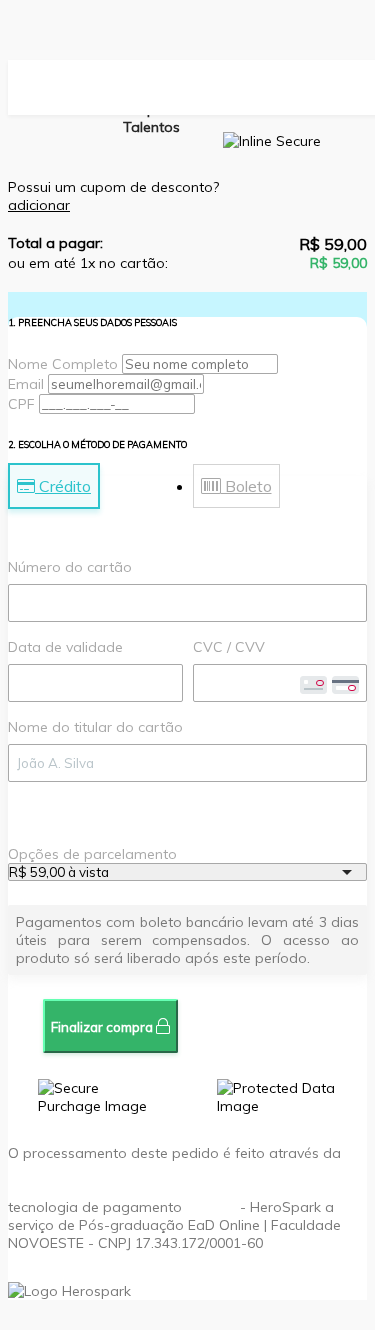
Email (26, 384)
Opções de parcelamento (92, 854)
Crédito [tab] (63, 486)
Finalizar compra (103, 1027)
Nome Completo (63, 364)
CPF (21, 404)
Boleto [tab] (246, 486)
